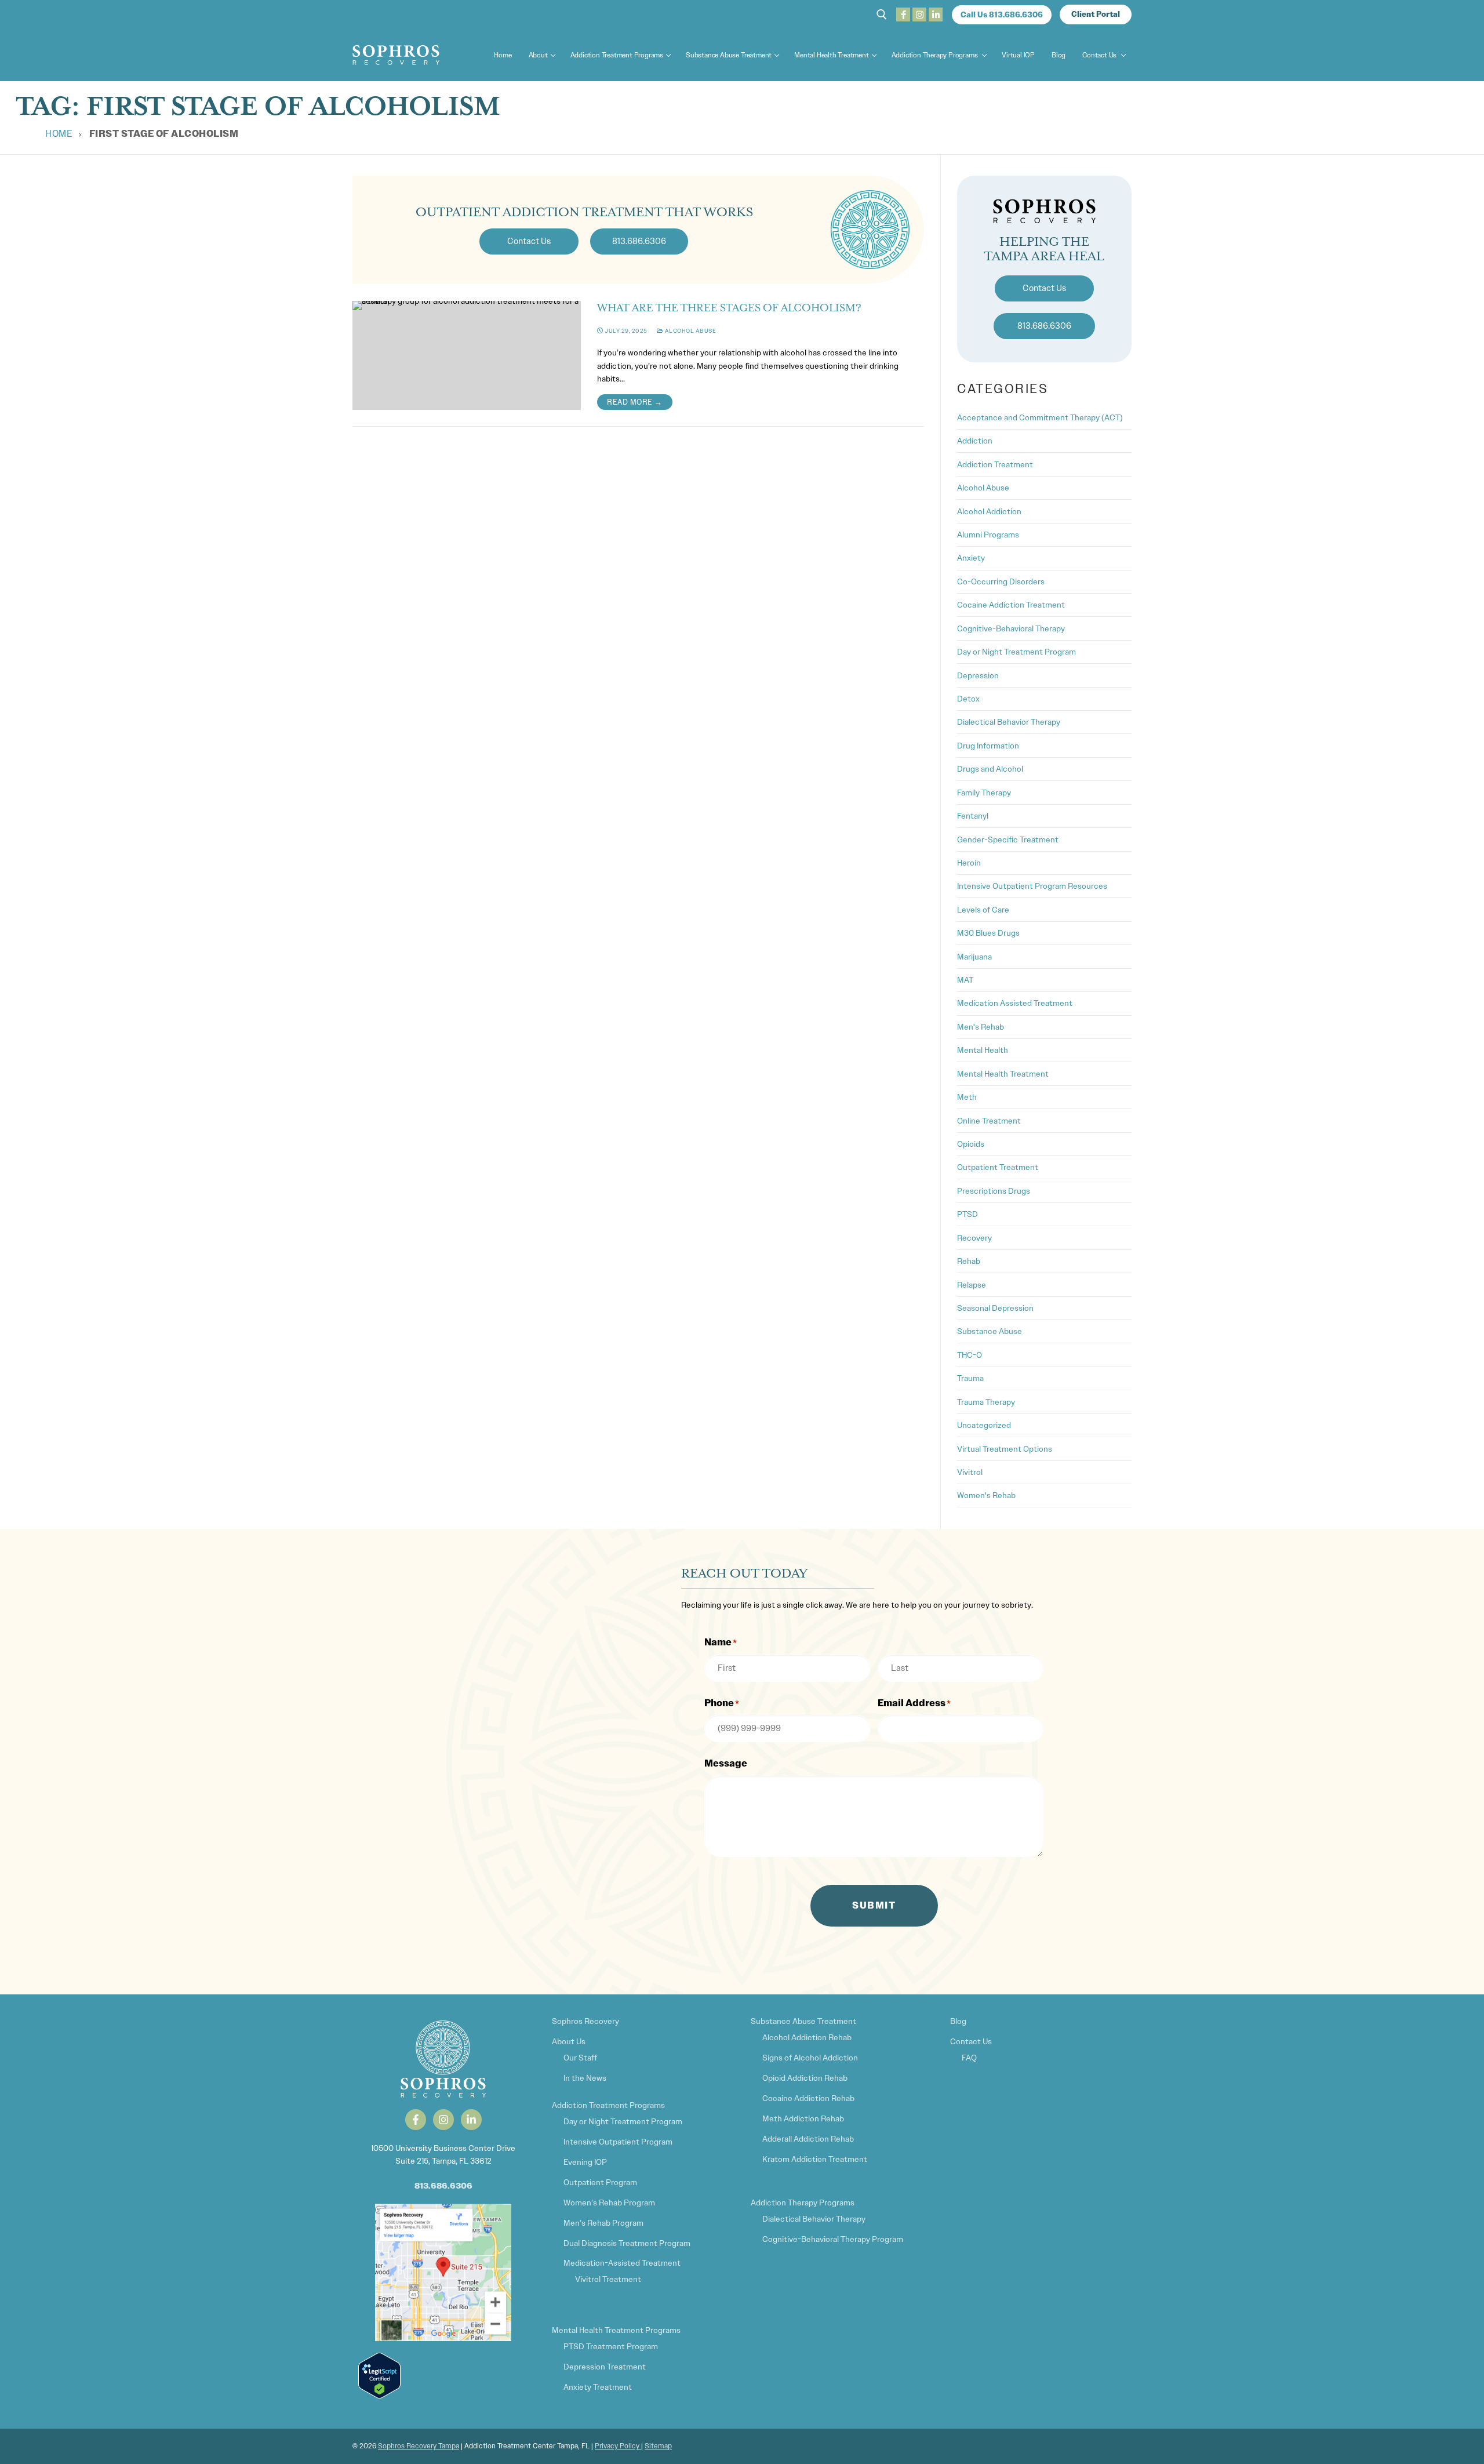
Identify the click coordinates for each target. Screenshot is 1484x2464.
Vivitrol (970, 1472)
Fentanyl (973, 816)
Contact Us (971, 2041)
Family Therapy (984, 793)
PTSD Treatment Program (611, 2346)
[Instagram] (919, 14)
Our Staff (580, 2058)
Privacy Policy (618, 2446)
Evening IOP (585, 2162)
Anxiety (971, 558)
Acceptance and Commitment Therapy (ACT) (1040, 417)
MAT (965, 980)
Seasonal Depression (995, 1308)
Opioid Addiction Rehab (805, 2078)
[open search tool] (882, 14)
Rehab (969, 1261)
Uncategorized (984, 1425)
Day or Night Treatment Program (1016, 652)
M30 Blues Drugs (988, 933)
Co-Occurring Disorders (1001, 582)
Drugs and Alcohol (990, 769)
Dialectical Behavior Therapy (1009, 722)
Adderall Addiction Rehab (808, 2139)
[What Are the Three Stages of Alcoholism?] (467, 355)
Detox (968, 699)
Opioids (971, 1144)
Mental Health (983, 1050)
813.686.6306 (443, 2186)
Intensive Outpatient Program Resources (1032, 886)
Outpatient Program (600, 2182)
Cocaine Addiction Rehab (808, 2098)
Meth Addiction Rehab (803, 2118)
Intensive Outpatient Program (618, 2142)
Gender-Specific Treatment (1008, 839)
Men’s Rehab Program (603, 2223)
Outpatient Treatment (998, 1167)
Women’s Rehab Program (609, 2203)
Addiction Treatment (995, 464)
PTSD (967, 1214)
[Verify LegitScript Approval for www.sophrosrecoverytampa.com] (379, 2396)
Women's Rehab (986, 1495)
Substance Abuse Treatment (803, 2021)
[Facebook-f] (416, 2120)
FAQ (969, 2058)
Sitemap (658, 2446)
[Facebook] (903, 14)
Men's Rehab (981, 1027)
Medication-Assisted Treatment (622, 2263)
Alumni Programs (988, 535)
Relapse (972, 1285)
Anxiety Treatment (598, 2387)
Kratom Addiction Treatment (815, 2159)
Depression (978, 675)
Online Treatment (989, 1121)
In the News (585, 2078)
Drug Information (988, 746)
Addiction (975, 441)
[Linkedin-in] (471, 2120)
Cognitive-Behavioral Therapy (1011, 628)
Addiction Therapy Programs (803, 2203)
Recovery (974, 1238)
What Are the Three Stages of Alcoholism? (729, 308)
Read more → (635, 402)
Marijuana (974, 957)
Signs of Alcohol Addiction (810, 2058)
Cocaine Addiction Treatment (1011, 605)
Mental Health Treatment (1003, 1074)
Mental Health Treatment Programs (616, 2330)
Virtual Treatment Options (1005, 1449)
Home (59, 134)
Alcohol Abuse (690, 331)
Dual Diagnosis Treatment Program (627, 2243)
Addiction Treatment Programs (608, 2105)
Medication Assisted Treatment (1015, 1003)
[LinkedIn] (936, 14)
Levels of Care (983, 910)
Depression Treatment (605, 2367)
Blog (958, 2021)
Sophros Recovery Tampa (419, 2446)
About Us (569, 2041)
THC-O (970, 1355)
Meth (967, 1097)
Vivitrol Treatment (608, 2279)
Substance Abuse (990, 1331)
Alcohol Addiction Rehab (807, 2037)
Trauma (970, 1378)
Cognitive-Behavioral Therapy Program (833, 2239)
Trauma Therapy (986, 1402)
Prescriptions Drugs (994, 1191)
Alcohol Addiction (989, 511)
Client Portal (1096, 14)
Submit (874, 1905)
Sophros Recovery (585, 2021)
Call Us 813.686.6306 (1002, 15)
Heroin (969, 863)
